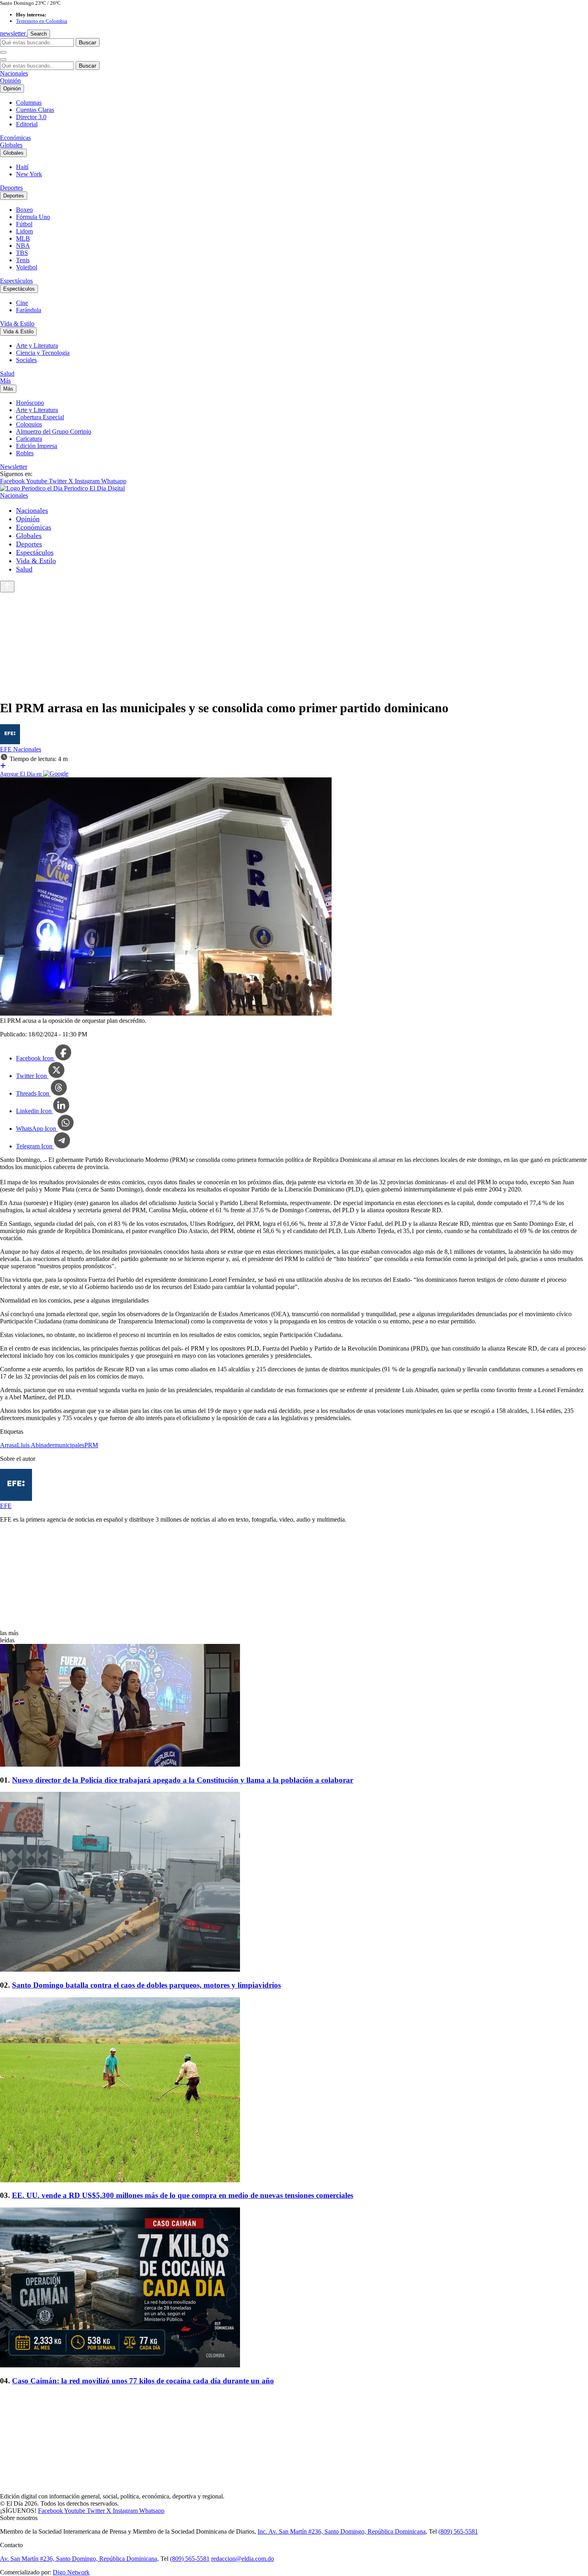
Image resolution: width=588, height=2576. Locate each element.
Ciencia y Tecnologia (43, 353)
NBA (23, 246)
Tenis (23, 260)
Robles (25, 453)
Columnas (29, 103)
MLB (23, 238)
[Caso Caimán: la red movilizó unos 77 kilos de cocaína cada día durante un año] (294, 2288)
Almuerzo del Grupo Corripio (54, 431)
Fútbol (24, 224)
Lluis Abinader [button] (36, 1445)
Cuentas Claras (35, 110)
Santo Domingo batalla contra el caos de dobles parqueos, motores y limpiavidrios (146, 1985)
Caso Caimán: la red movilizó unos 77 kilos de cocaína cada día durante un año (143, 2381)
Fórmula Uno (33, 217)
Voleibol (27, 267)
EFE (7, 749)
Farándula (29, 310)
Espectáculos (16, 281)
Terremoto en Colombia (42, 21)
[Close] (3, 60)
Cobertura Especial (40, 417)
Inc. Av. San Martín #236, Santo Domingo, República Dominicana (342, 2531)
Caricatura (29, 439)
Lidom (24, 231)
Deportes (11, 188)
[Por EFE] (10, 742)
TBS (22, 253)
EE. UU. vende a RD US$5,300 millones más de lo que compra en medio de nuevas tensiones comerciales (183, 2195)
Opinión (10, 81)
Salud (7, 374)
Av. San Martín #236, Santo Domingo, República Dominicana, (79, 2559)
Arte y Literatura (37, 346)
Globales (11, 145)
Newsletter (14, 467)
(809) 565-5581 (458, 2531)
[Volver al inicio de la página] (7, 587)
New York (29, 174)
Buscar (88, 42)
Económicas (15, 138)
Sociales (26, 360)
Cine (22, 303)
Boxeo (24, 210)
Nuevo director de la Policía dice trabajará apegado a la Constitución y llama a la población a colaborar (183, 1780)
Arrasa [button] (8, 1445)
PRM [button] (91, 1445)
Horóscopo (30, 403)
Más (5, 381)
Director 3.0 (31, 117)
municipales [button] (69, 1445)
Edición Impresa (37, 446)
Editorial (27, 124)
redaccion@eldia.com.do (243, 2559)
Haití (22, 167)
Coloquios (29, 424)
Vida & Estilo (17, 324)
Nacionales (14, 73)
